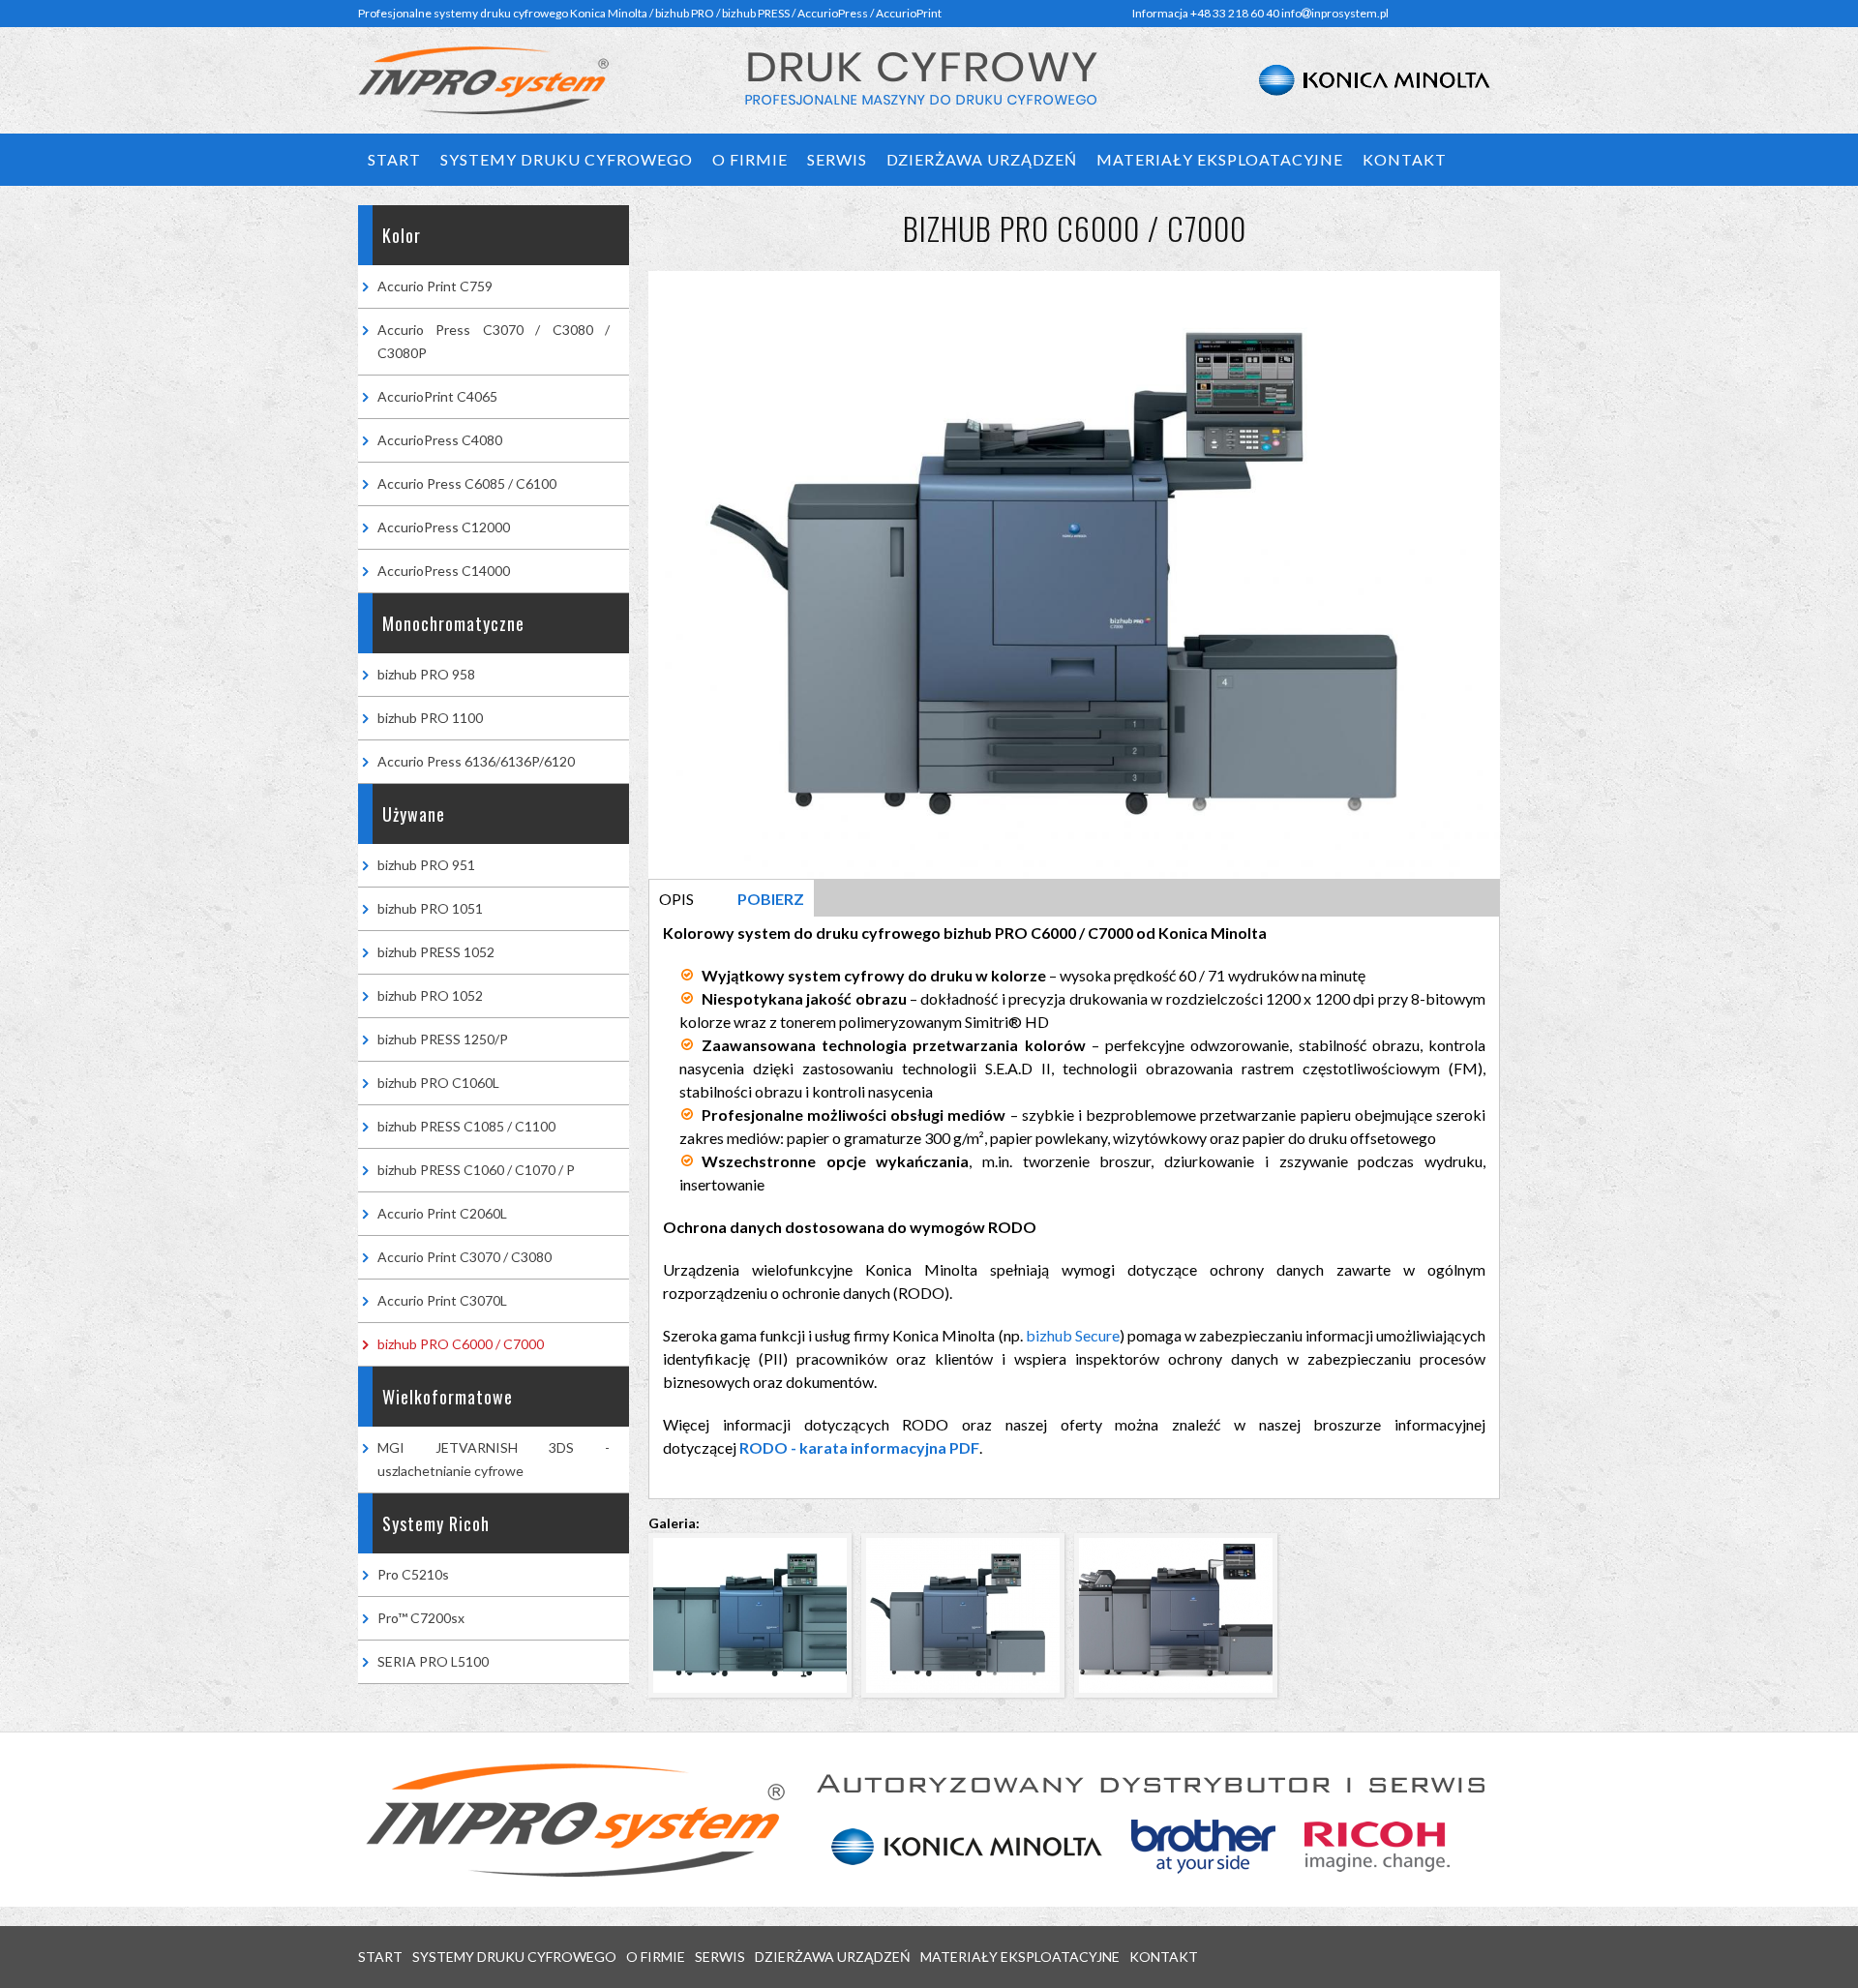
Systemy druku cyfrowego (567, 159)
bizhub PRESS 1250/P (443, 1039)
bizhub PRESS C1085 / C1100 (466, 1126)
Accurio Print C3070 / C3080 (464, 1257)
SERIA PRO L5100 (433, 1661)
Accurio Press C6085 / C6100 (467, 483)
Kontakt (1405, 159)
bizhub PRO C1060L (438, 1083)
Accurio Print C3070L (442, 1300)
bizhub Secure (1073, 1335)
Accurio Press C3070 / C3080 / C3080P (494, 341)
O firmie (750, 159)
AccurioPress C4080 (440, 440)
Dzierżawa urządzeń (982, 159)
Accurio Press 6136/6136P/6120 (476, 761)
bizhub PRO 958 (426, 674)
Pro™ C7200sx (421, 1618)
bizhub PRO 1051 (430, 908)
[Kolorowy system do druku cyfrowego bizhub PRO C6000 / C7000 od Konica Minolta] (755, 1702)
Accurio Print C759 (435, 286)
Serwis (837, 159)
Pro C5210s (413, 1574)
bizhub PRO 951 (426, 865)
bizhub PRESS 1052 (436, 952)
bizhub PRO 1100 (430, 718)
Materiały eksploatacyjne (1220, 159)
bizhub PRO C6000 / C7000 (461, 1344)
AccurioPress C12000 (444, 527)
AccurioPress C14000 (444, 571)
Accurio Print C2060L (442, 1213)
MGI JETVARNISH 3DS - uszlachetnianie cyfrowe (494, 1459)
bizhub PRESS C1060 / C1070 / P (476, 1170)
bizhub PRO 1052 (430, 995)
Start (394, 159)
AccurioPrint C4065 (437, 396)
